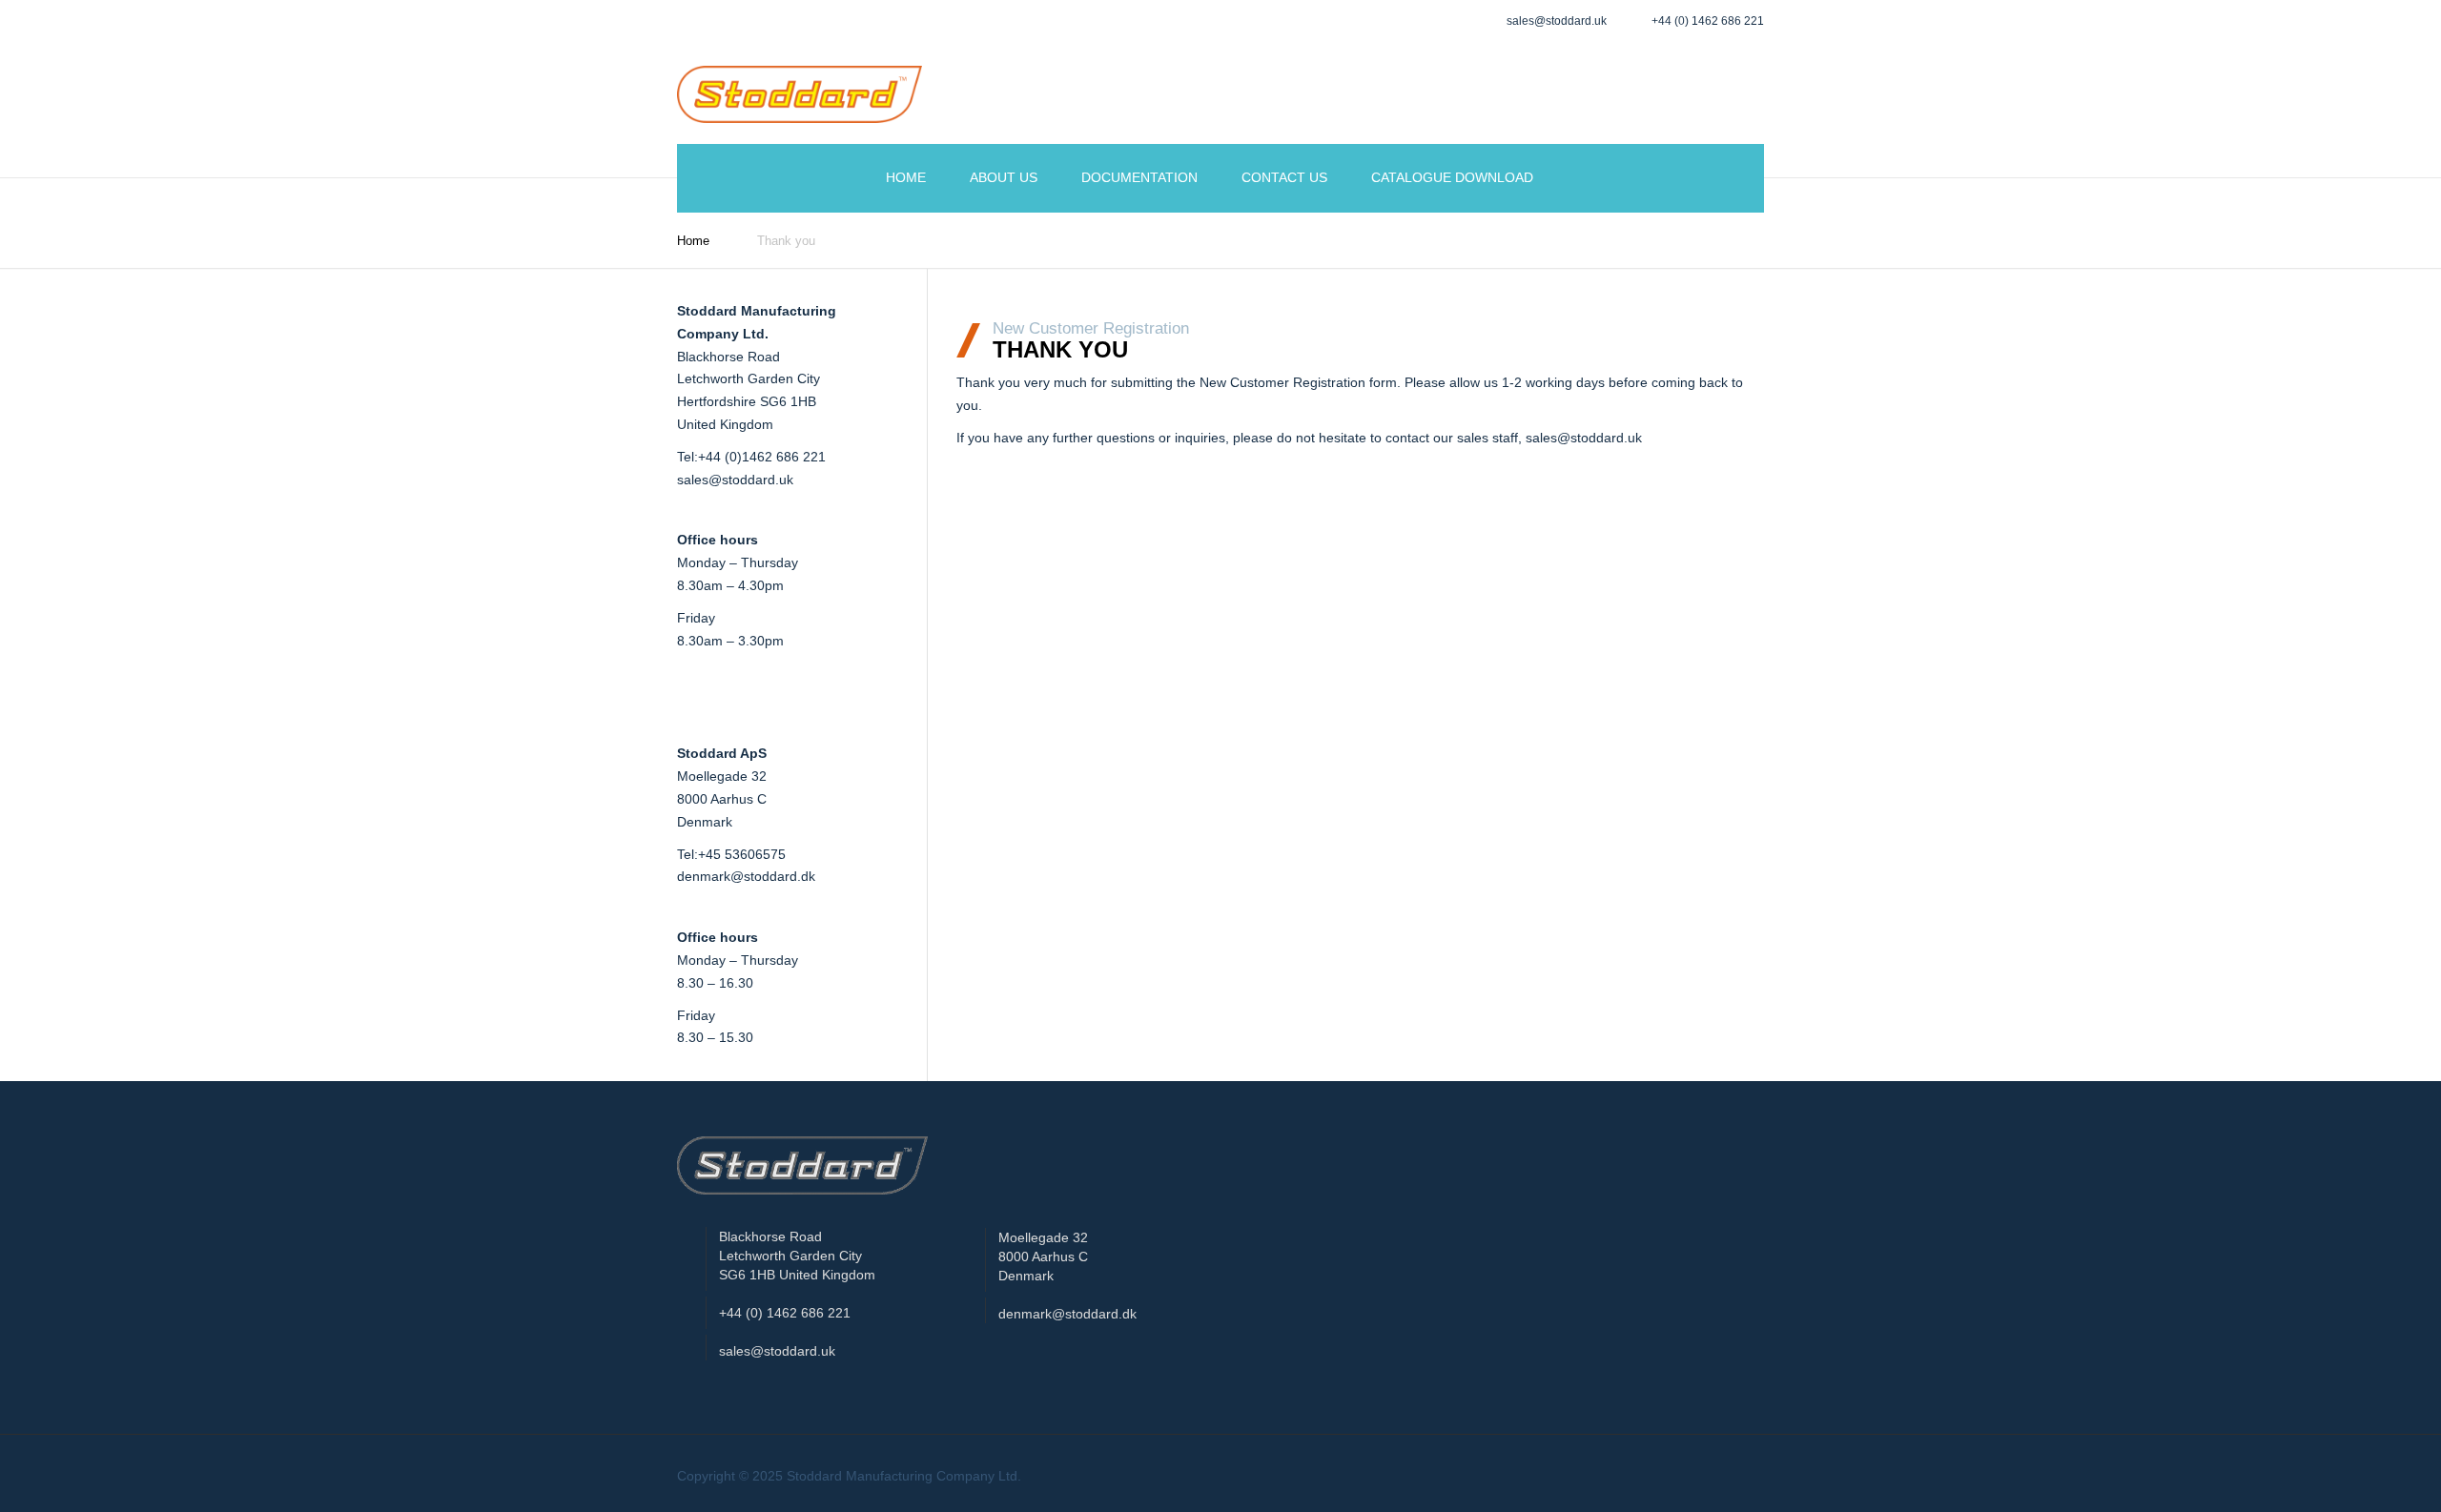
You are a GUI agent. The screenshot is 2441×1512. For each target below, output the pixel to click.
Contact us (1284, 177)
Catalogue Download (1452, 177)
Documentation (1139, 177)
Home (906, 177)
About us (1004, 177)
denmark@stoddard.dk (746, 876)
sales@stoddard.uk (735, 480)
